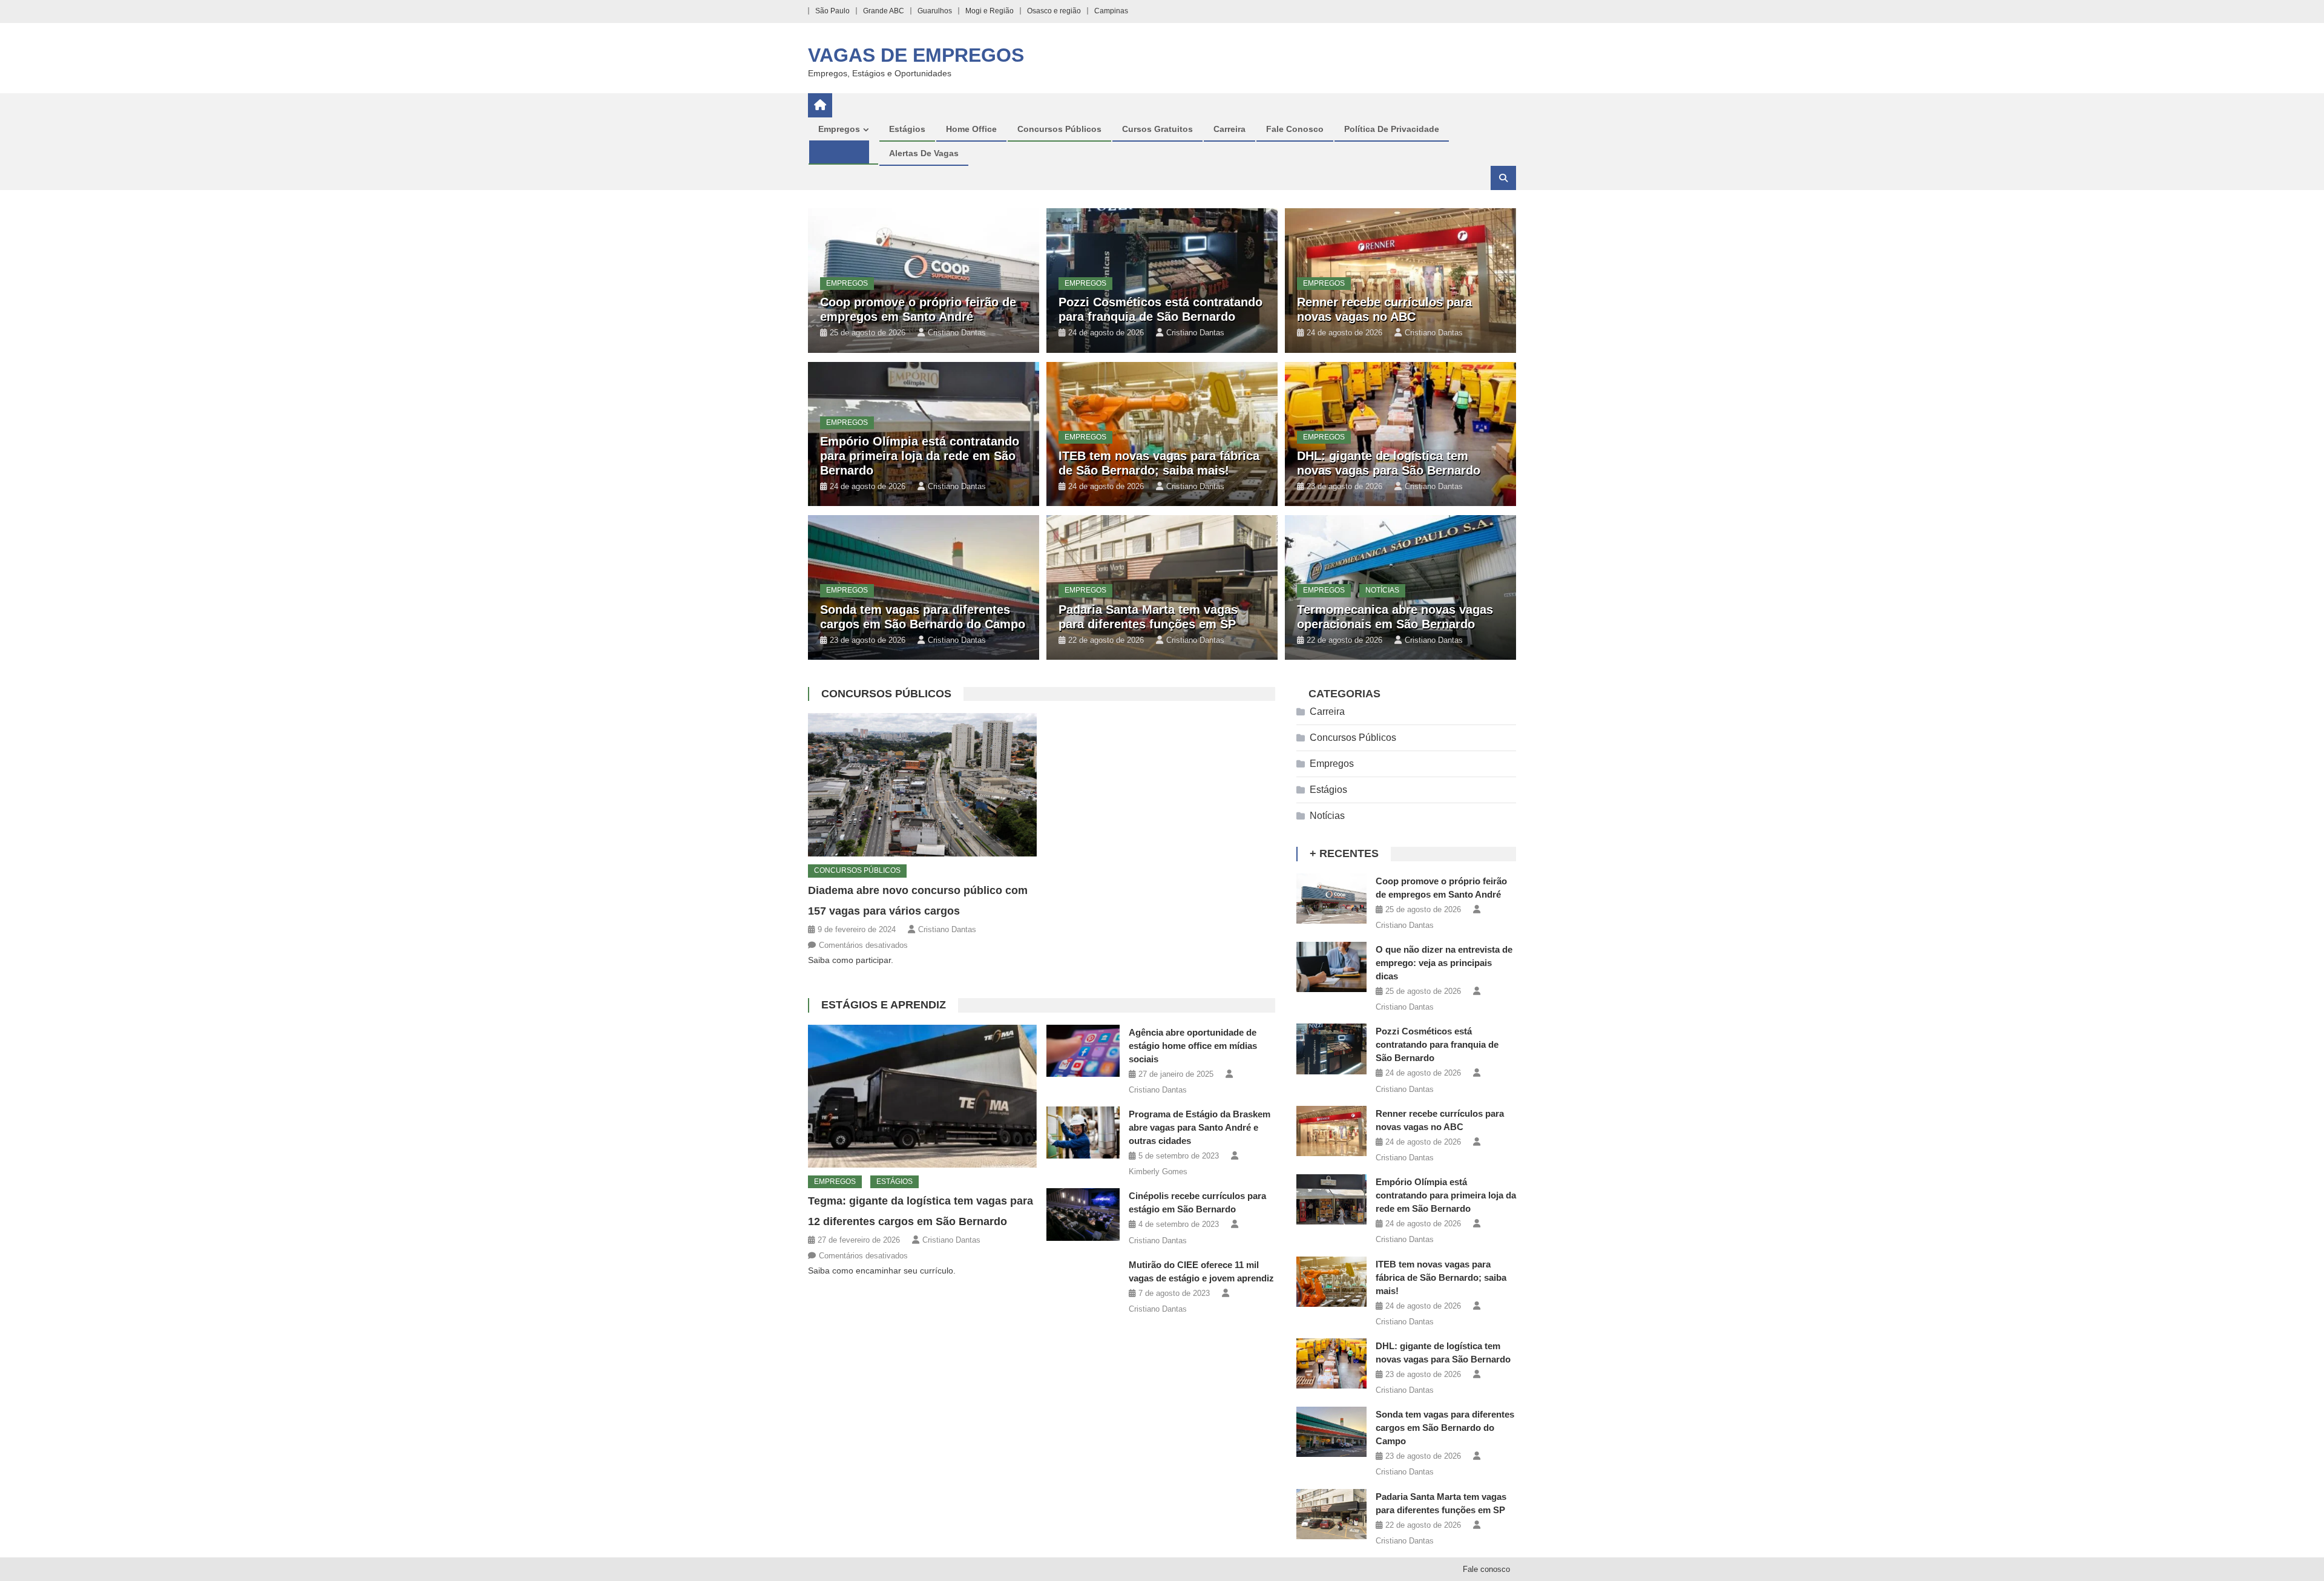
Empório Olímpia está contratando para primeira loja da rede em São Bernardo (920, 456)
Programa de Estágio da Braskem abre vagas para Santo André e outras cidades (1200, 1127)
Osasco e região (1054, 11)
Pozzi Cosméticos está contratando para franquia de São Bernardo (1437, 1044)
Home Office (971, 129)
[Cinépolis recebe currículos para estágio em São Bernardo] (1083, 1215)
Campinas (1111, 11)
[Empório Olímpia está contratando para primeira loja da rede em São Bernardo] (1331, 1199)
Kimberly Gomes (1158, 1172)
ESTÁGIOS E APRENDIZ (884, 1005)
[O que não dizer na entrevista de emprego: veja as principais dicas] (1331, 967)
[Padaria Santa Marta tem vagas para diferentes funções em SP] (1331, 1514)
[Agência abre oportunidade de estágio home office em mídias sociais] (1083, 1051)
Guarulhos (935, 11)
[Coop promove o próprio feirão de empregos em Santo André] (1331, 899)
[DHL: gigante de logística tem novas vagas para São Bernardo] (1331, 1363)
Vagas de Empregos (916, 55)
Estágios (907, 129)
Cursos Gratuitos (1157, 129)
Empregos (839, 129)
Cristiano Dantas (957, 333)
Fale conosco (1295, 129)
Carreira (1229, 129)
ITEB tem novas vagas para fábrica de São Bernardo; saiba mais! (1441, 1277)
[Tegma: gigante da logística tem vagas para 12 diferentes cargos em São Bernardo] (922, 1096)
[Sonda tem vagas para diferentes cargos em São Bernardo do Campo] (1331, 1432)
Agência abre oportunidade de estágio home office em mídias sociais (1193, 1046)
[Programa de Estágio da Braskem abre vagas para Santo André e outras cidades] (1083, 1132)
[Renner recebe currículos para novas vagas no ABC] (1331, 1131)
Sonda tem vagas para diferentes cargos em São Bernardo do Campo (1445, 1428)
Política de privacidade (1392, 129)
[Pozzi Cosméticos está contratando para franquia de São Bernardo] (1331, 1049)
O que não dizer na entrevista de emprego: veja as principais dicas (1444, 963)
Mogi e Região (990, 11)
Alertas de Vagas (924, 153)
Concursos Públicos (1059, 129)
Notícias (1382, 590)
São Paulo (832, 11)
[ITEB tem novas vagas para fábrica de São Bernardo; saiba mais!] (1331, 1282)
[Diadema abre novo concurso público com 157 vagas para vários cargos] (922, 785)
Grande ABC (884, 11)
